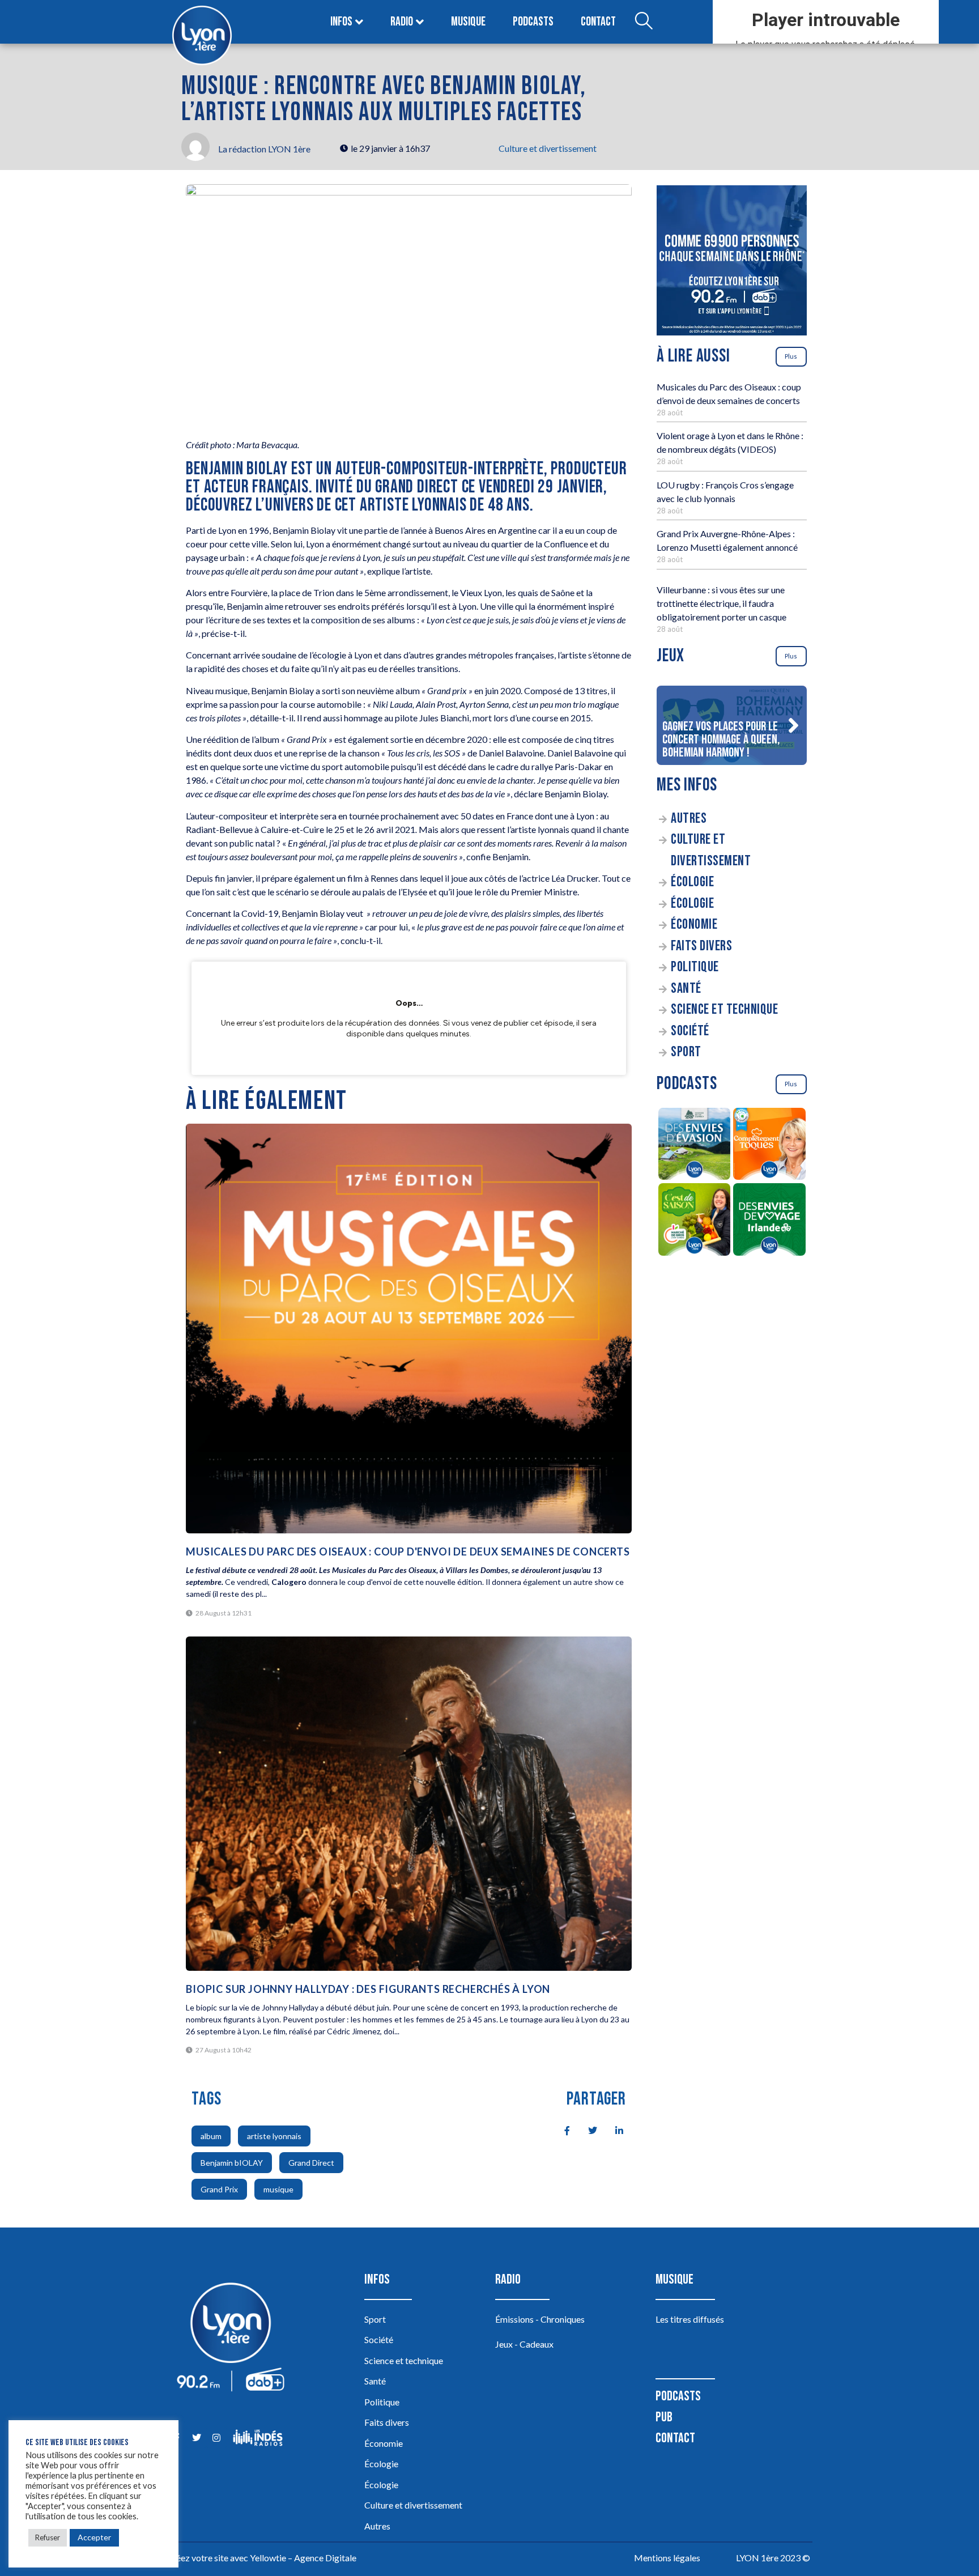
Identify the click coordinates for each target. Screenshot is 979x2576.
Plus (791, 356)
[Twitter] (196, 2437)
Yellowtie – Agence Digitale (303, 2558)
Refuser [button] (48, 2537)
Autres (689, 819)
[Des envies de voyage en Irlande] (770, 1221)
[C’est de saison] (694, 1221)
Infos (341, 22)
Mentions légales (667, 2558)
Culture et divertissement (548, 148)
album (211, 2136)
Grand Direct (311, 2163)
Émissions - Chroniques (540, 2319)
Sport (686, 1052)
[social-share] (561, 2129)
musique (278, 2189)
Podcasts (533, 22)
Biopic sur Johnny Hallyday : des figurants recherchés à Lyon (368, 1989)
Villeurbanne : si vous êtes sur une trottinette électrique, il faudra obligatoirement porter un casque (722, 603)
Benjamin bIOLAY (232, 2163)
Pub (664, 2417)
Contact (598, 22)
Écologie (692, 882)
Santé (686, 989)
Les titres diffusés (690, 2319)
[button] (793, 725)
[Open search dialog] (644, 22)
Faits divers (701, 946)
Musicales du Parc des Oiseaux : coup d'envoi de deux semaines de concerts (408, 1551)
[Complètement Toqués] (770, 1146)
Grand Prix (219, 2189)
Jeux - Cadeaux (524, 2344)
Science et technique (724, 1009)
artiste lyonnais (274, 2136)
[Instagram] (216, 2437)
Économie (694, 924)
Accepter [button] (94, 2537)
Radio (402, 22)
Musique (468, 22)
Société (690, 1031)
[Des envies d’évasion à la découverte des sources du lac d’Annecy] (694, 1146)
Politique (695, 967)
